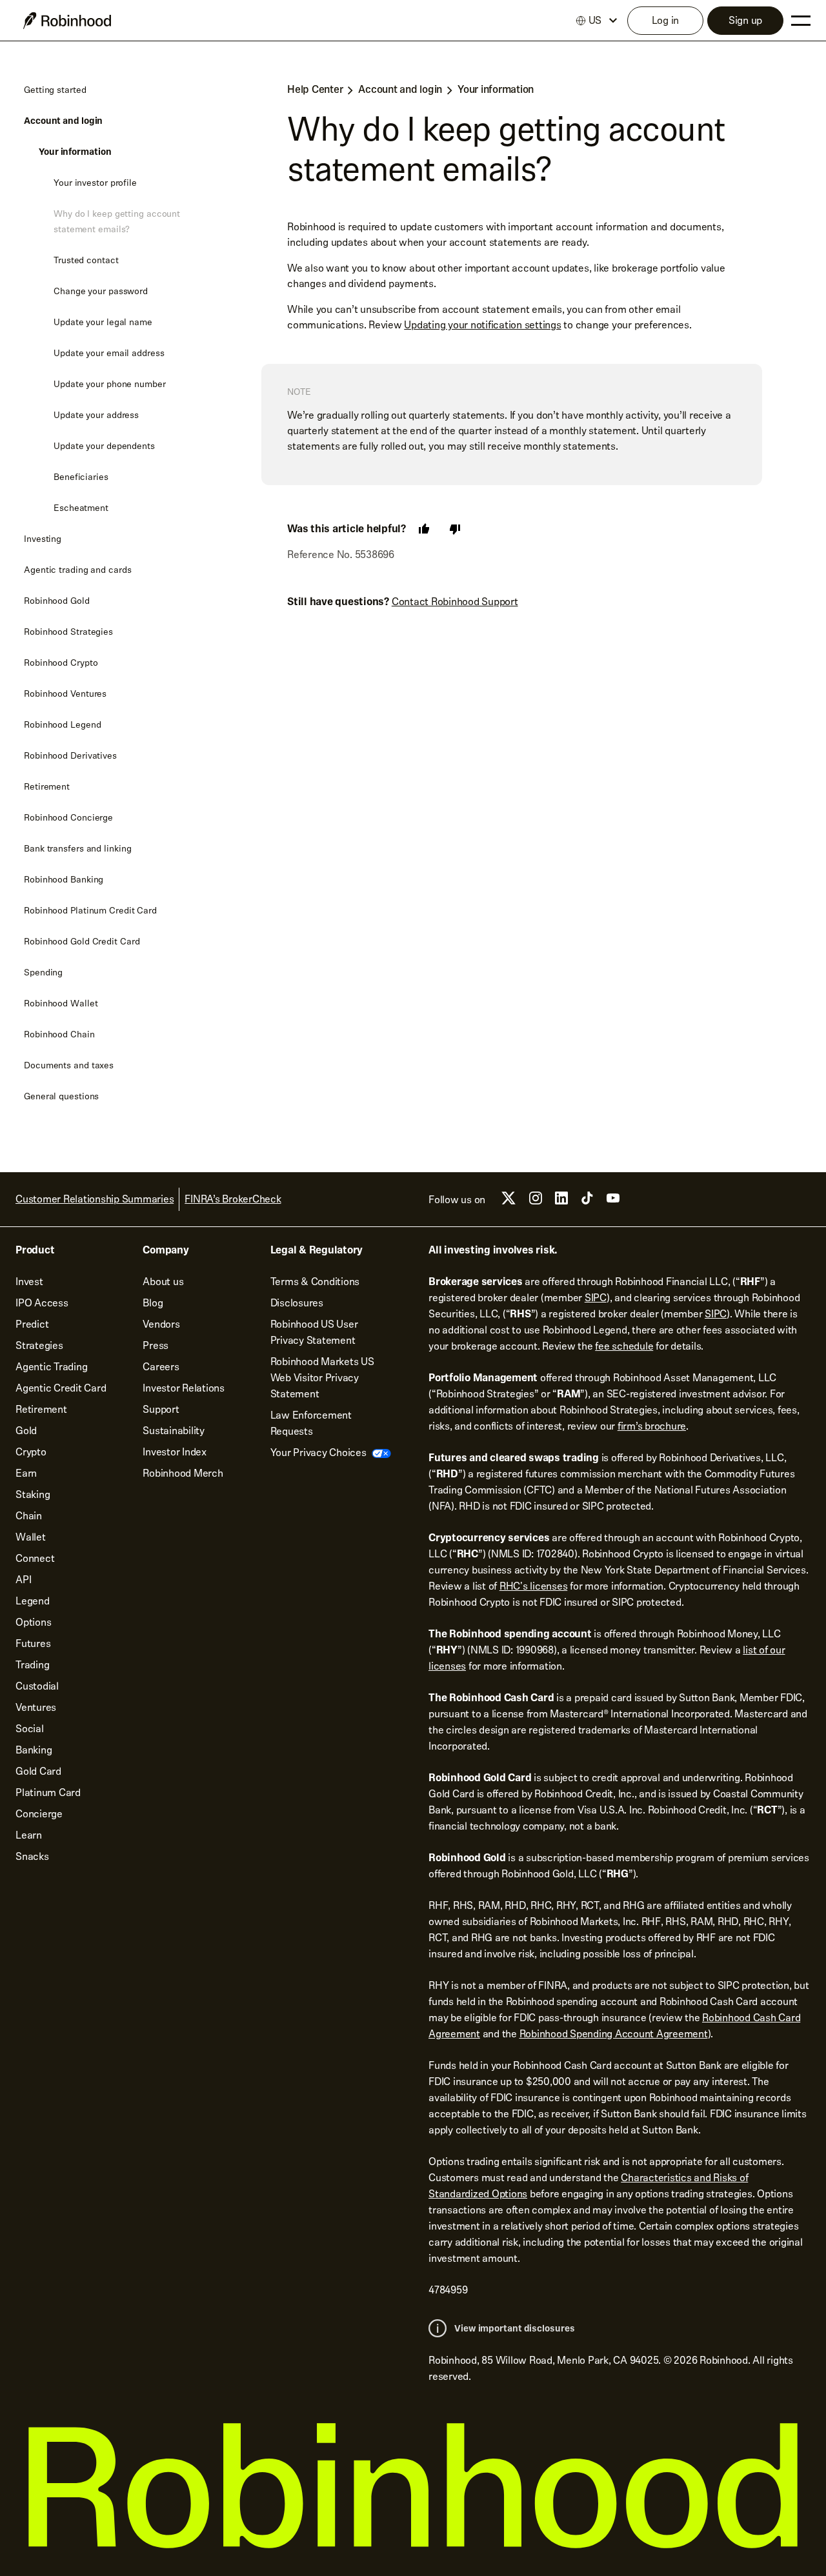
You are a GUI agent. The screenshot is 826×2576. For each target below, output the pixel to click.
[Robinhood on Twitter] (509, 1203)
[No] (455, 529)
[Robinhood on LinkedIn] (561, 1202)
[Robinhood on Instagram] (536, 1202)
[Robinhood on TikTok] (587, 1202)
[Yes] (424, 529)
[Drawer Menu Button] (801, 21)
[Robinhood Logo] (67, 21)
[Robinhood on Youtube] (613, 1202)
